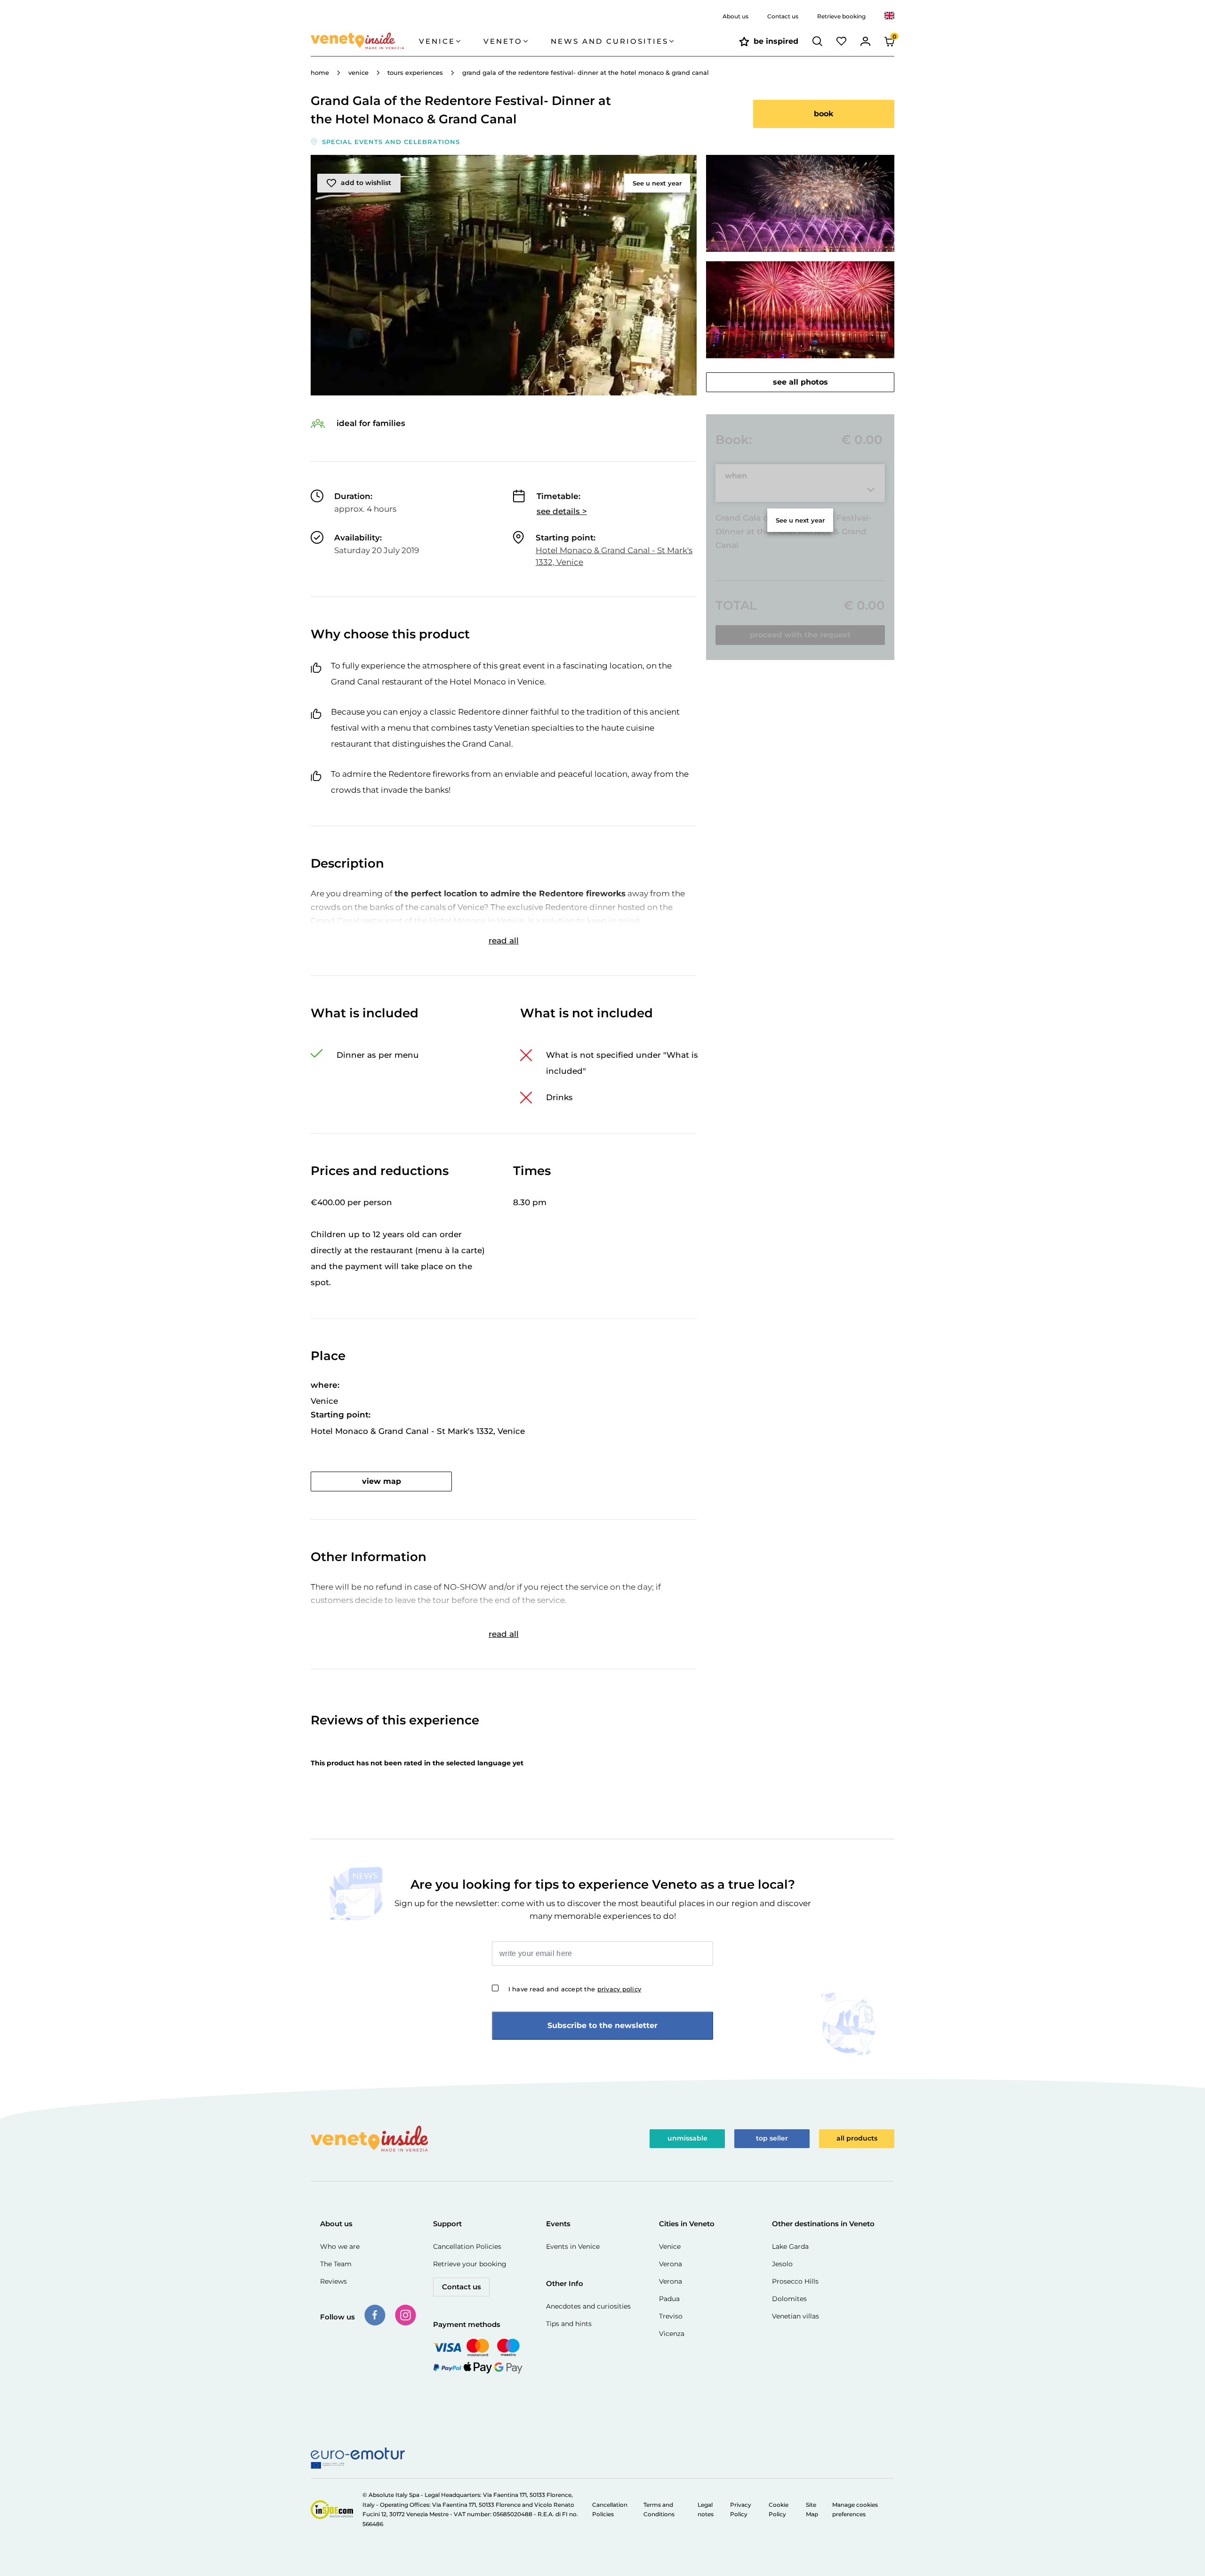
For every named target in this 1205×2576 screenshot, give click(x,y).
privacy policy (619, 1989)
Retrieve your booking (470, 2264)
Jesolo (782, 2264)
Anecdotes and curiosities (588, 2306)
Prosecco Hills (795, 2281)
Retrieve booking (841, 16)
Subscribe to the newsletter (602, 2025)
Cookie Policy (779, 2509)
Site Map (812, 2509)
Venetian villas (795, 2316)
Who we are (340, 2246)
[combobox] (889, 16)
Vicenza (672, 2334)
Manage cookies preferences (855, 2509)
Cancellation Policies (467, 2246)
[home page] (365, 41)
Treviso (671, 2316)
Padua (669, 2299)
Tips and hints (569, 2324)
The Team (336, 2264)
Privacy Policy (741, 2509)
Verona (671, 2264)
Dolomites (789, 2299)
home (320, 72)
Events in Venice (573, 2246)
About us (735, 16)
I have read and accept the (575, 1989)
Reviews (333, 2281)
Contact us (783, 16)
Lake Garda (790, 2246)
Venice (670, 2246)
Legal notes (706, 2509)
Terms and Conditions (659, 2509)
